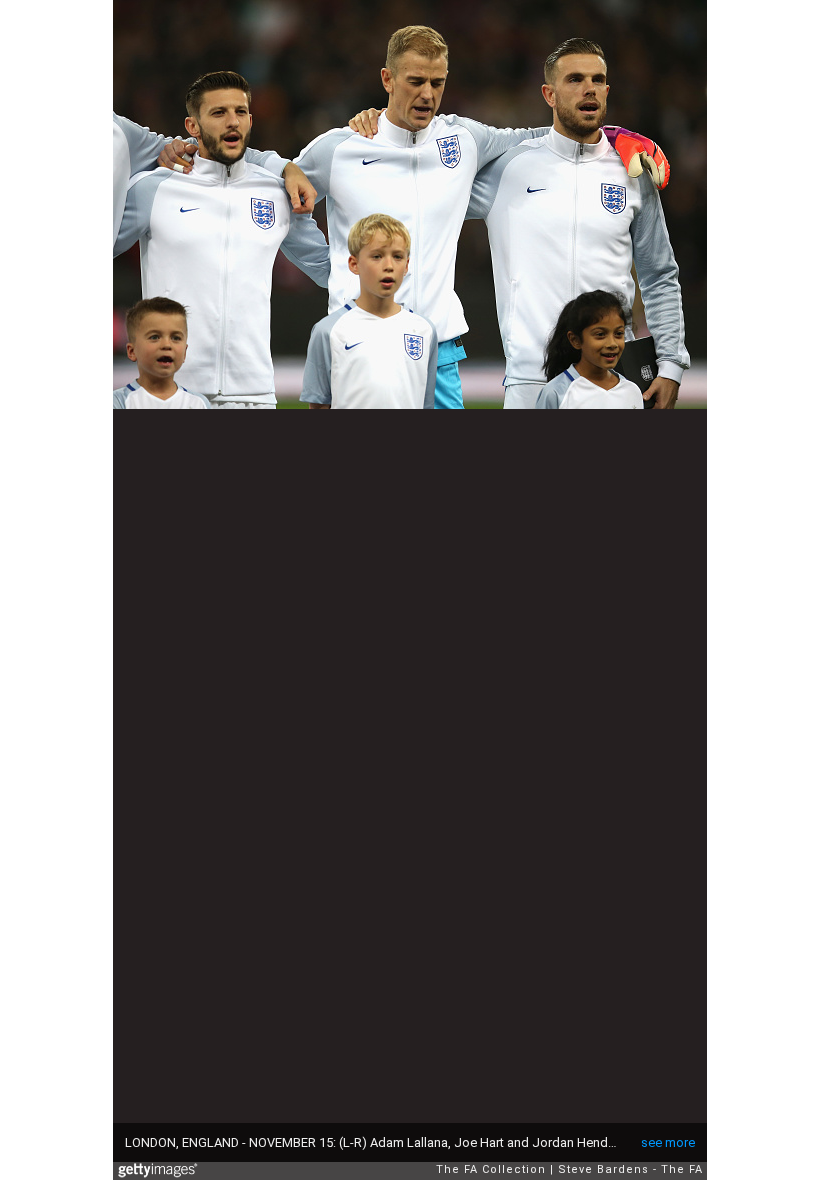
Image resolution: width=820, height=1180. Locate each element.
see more (668, 1142)
